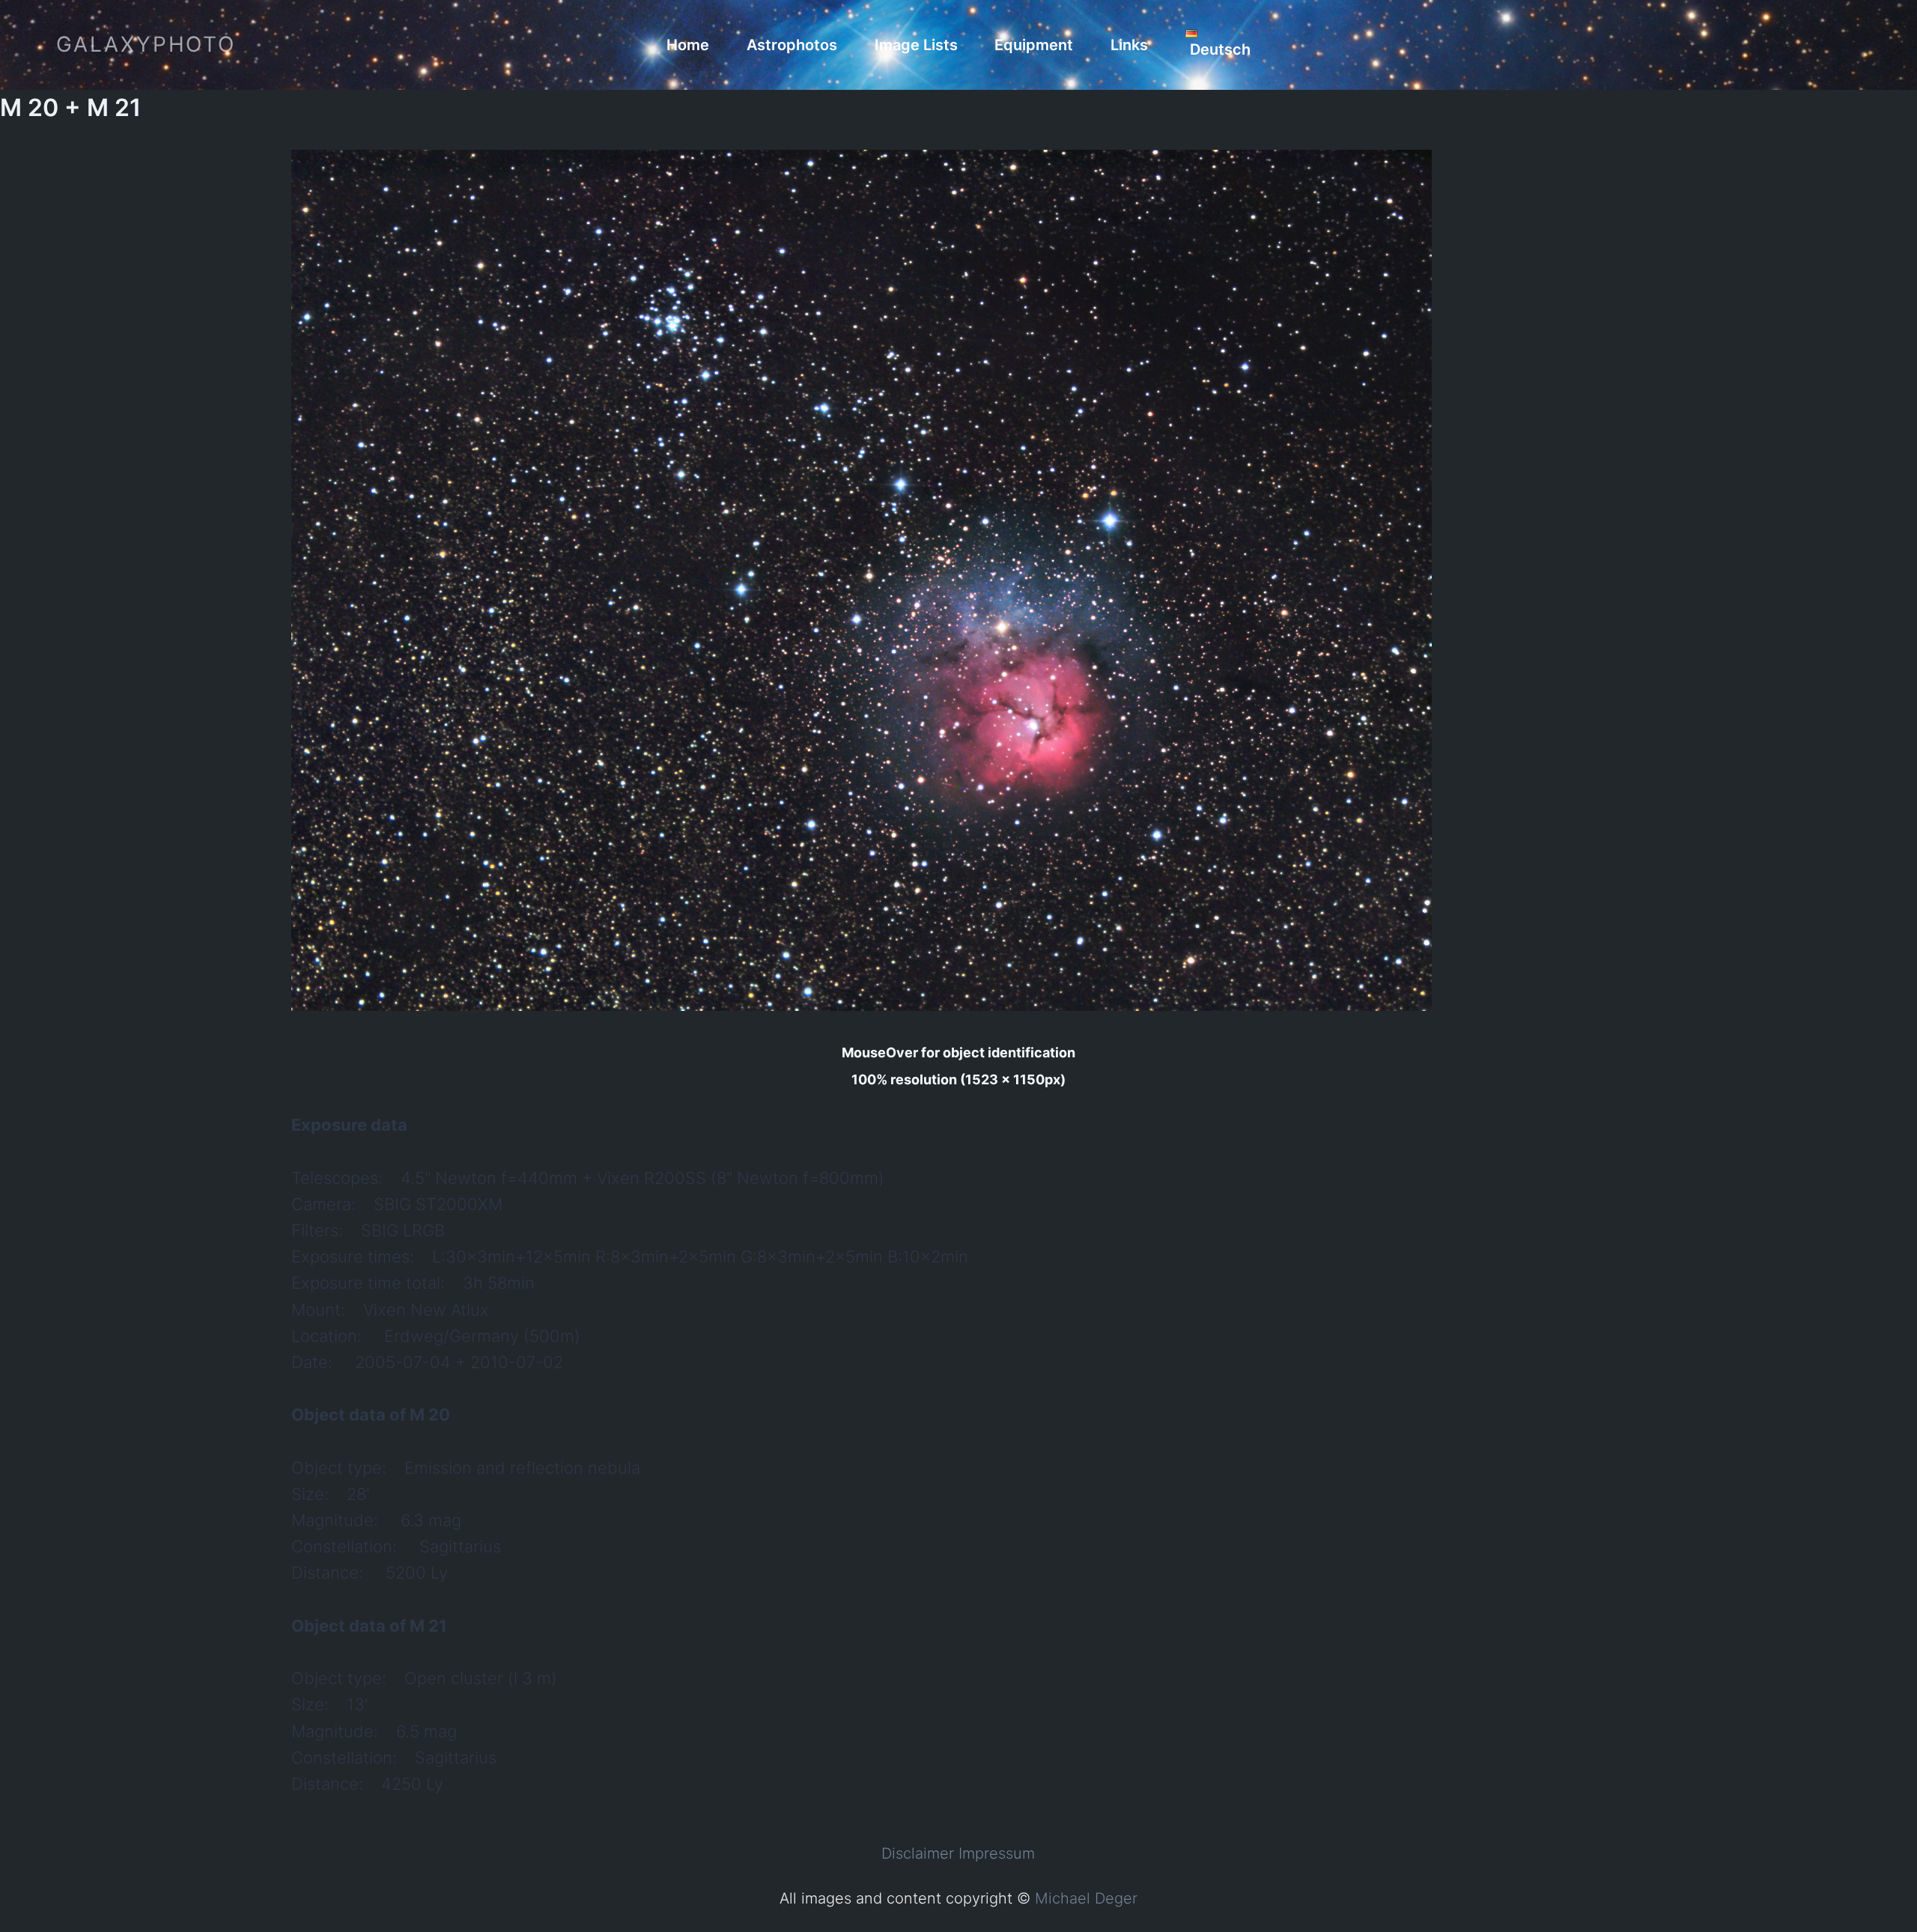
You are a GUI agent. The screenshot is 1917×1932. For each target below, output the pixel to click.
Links (1129, 45)
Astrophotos (792, 45)
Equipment (1034, 45)
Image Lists (916, 45)
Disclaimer (918, 1853)
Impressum (997, 1853)
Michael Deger (1086, 1898)
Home (688, 45)
